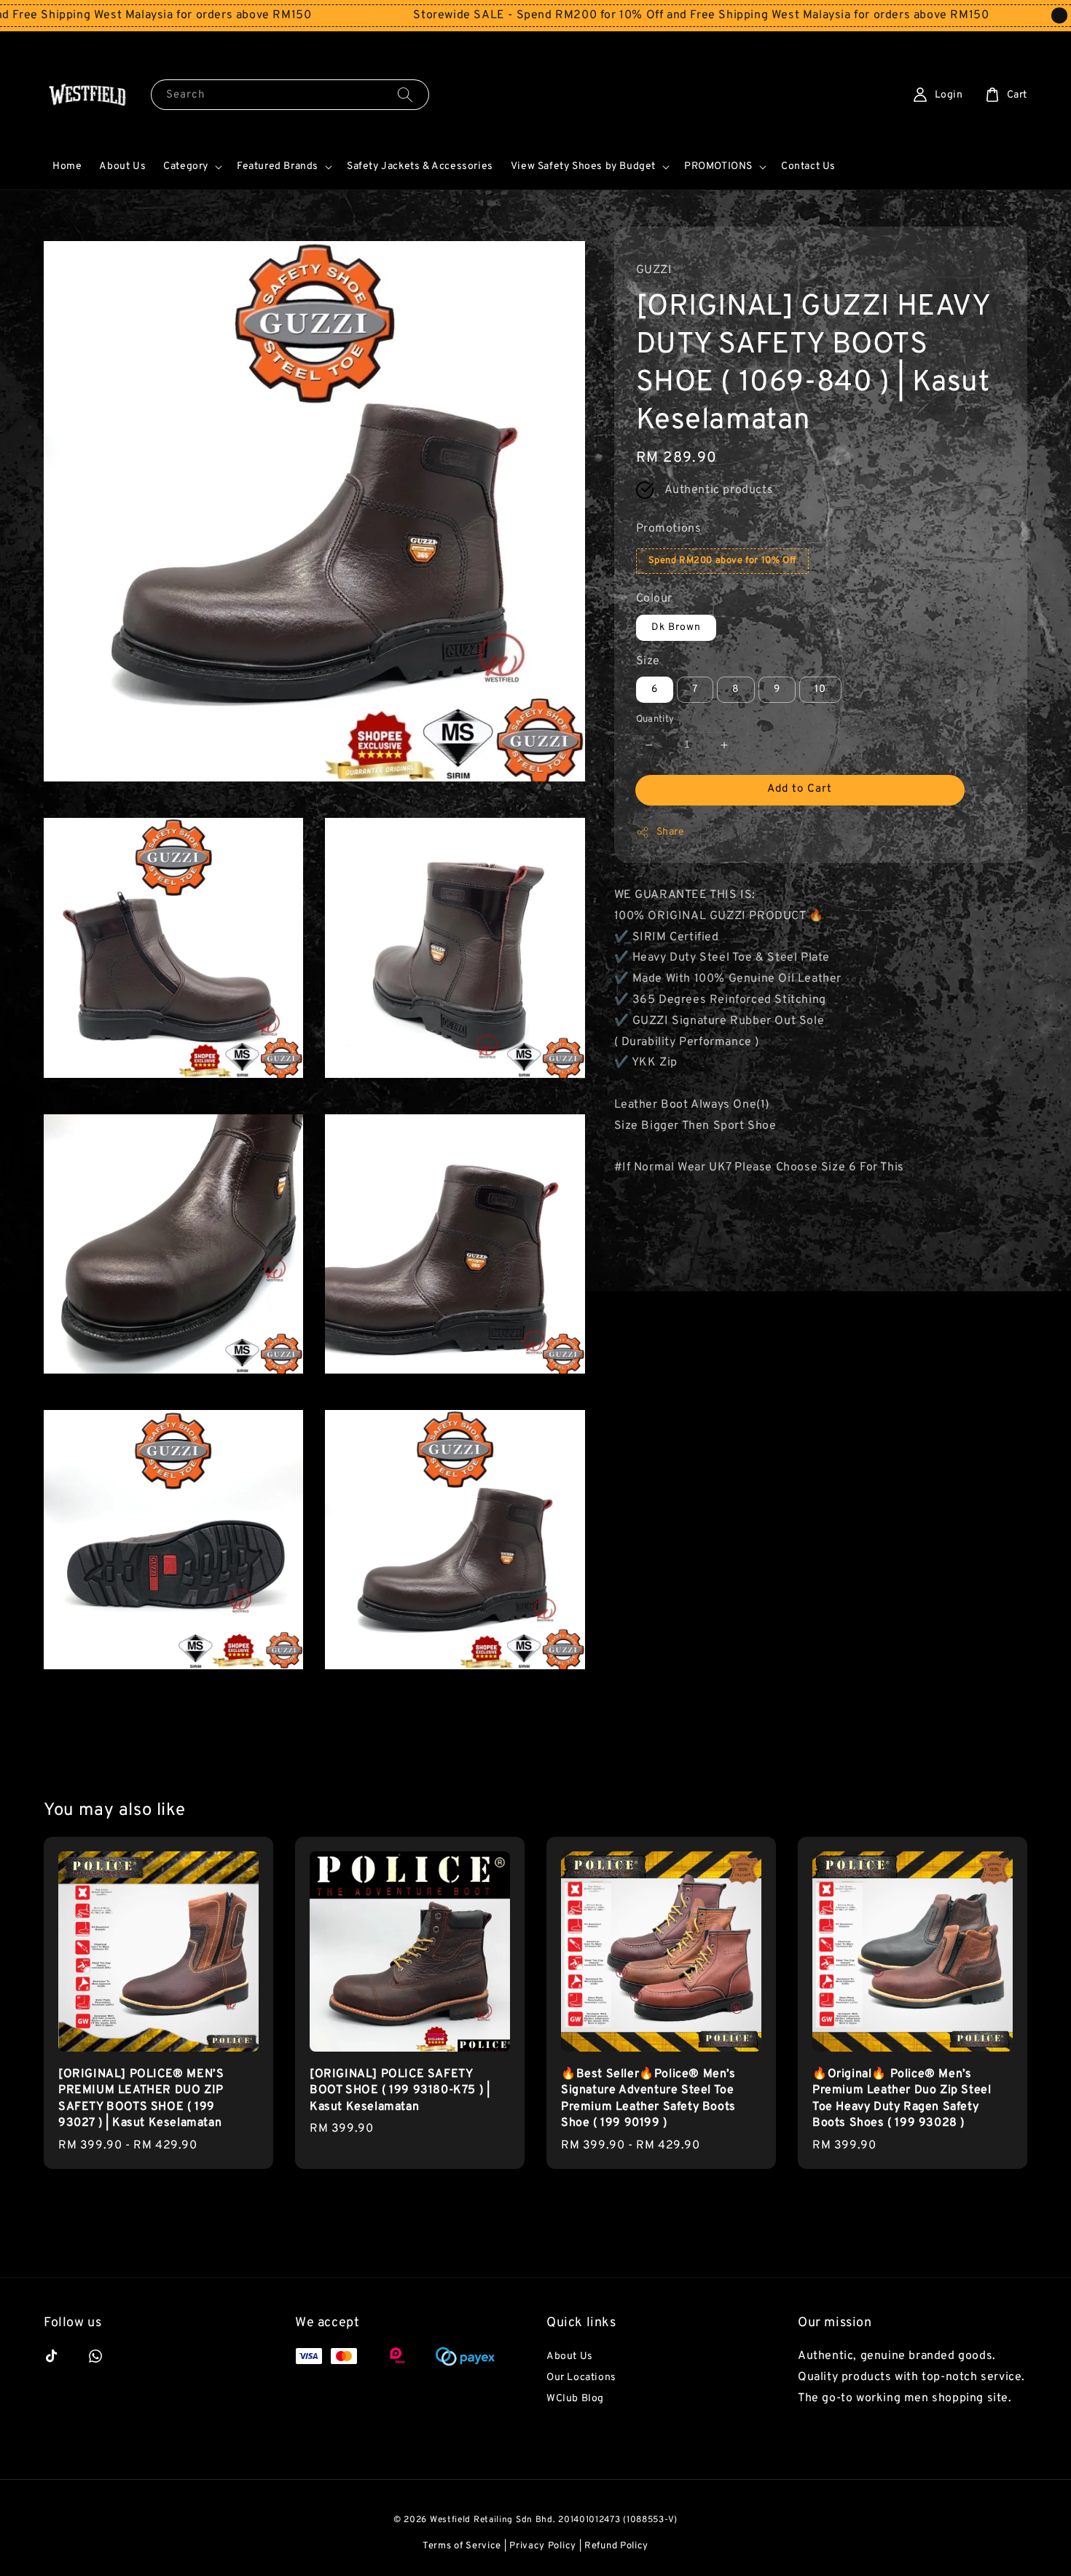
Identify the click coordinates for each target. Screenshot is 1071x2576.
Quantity (655, 720)
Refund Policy (616, 2546)
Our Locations (581, 2378)
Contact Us (808, 166)
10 (820, 690)
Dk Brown (676, 627)
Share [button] (671, 832)
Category (186, 166)
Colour (655, 599)
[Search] (405, 94)
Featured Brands (278, 166)
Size (648, 661)
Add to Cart (800, 789)
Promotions (669, 529)
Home (67, 166)
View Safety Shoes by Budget (583, 166)
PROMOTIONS (718, 166)
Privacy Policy (543, 2546)
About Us (122, 166)
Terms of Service (462, 2546)
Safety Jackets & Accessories (420, 166)
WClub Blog (575, 2399)
